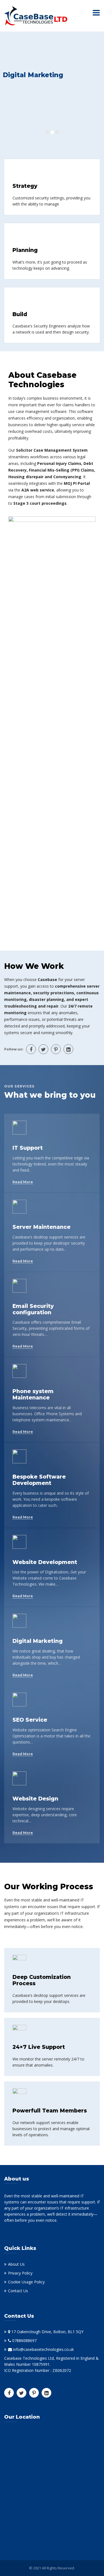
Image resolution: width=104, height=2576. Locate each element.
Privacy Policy (20, 2273)
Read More (23, 1182)
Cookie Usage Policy (26, 2282)
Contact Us (18, 2291)
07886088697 (24, 2340)
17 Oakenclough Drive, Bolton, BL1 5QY (47, 2332)
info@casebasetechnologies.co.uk (43, 2349)
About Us (16, 2264)
